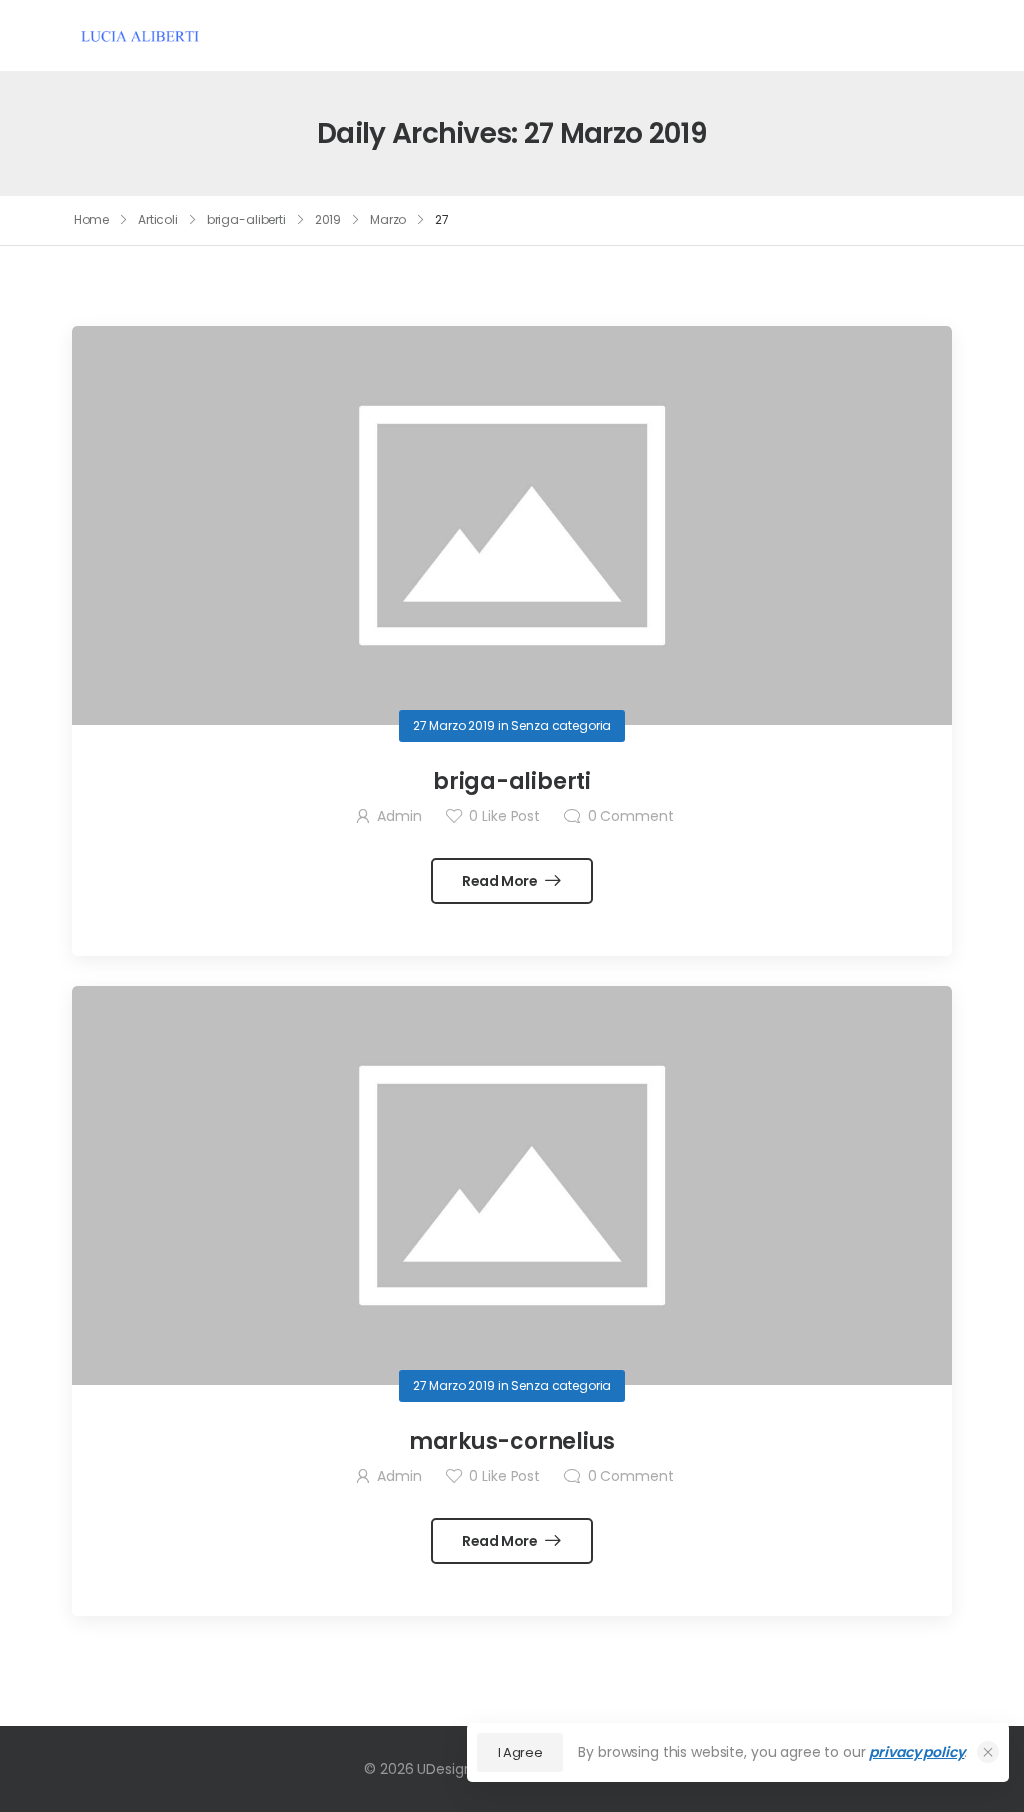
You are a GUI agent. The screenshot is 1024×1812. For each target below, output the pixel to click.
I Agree (520, 1752)
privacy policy (916, 1752)
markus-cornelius (512, 1441)
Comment (631, 816)
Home (92, 219)
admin (399, 816)
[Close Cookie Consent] (988, 1752)
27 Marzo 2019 (454, 725)
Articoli (158, 219)
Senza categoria (561, 725)
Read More (501, 881)
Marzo (388, 219)
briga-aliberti (246, 219)
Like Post (504, 816)
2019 (328, 219)
